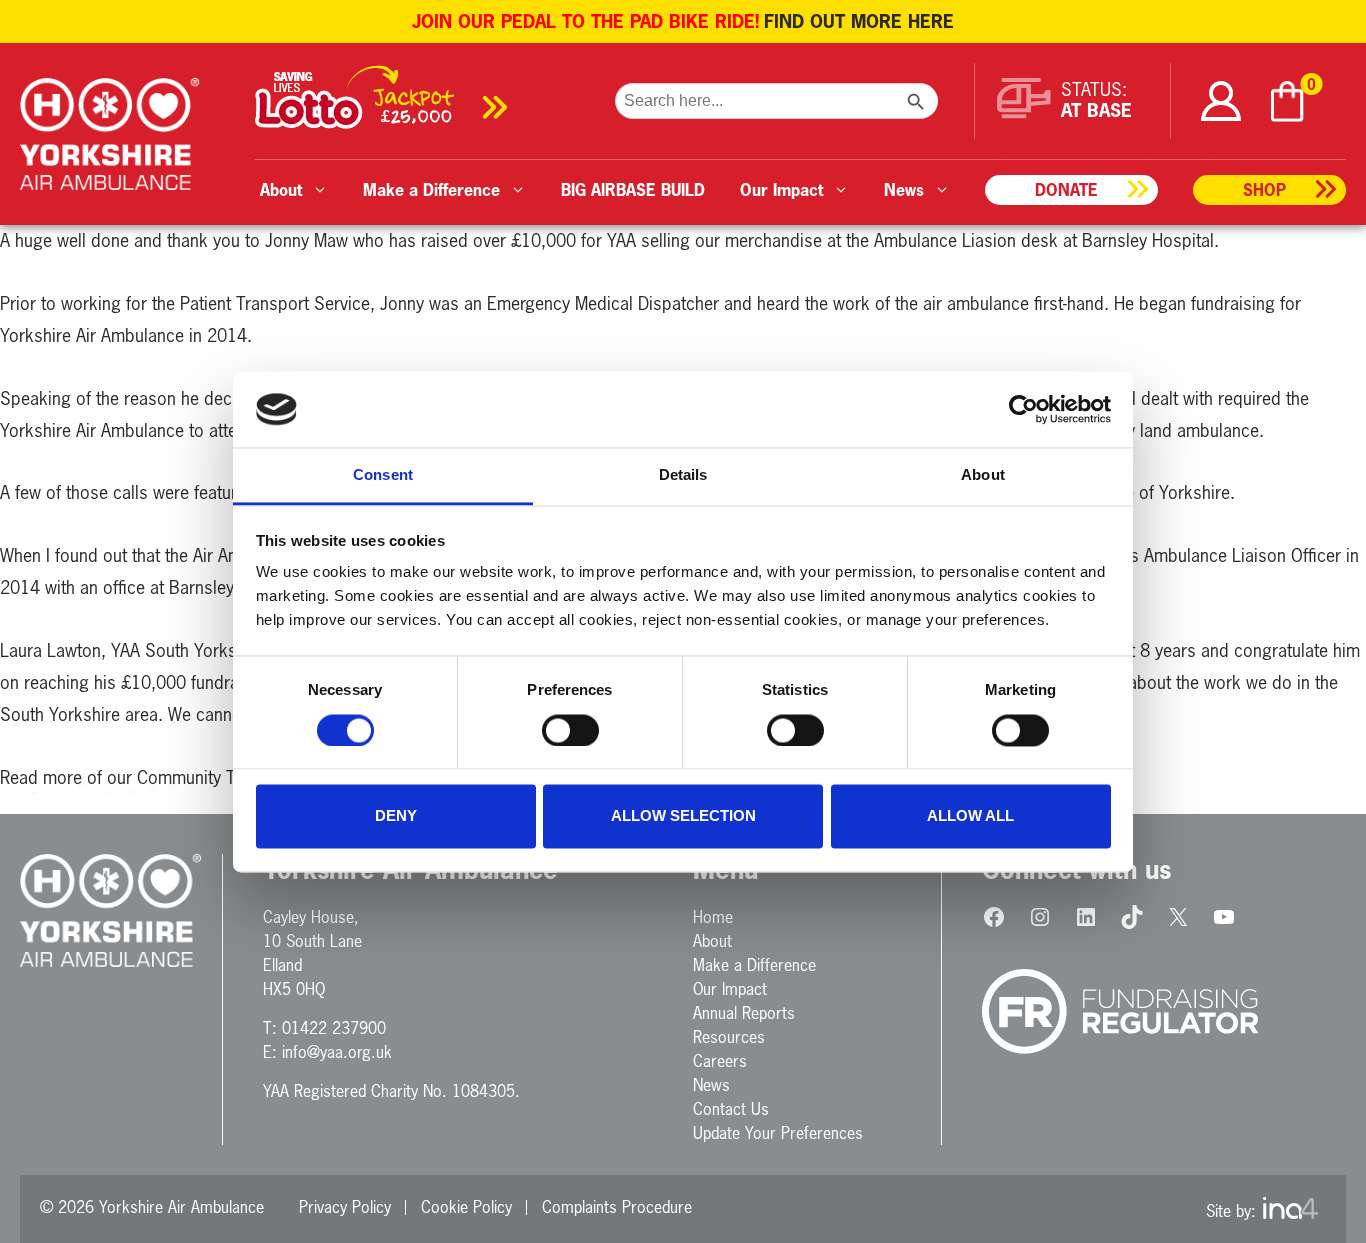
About (712, 941)
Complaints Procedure (617, 1207)
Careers (720, 1061)
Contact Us (731, 1109)
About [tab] (983, 475)
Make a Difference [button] (431, 189)
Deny (396, 816)
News (711, 1085)
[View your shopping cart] (1288, 101)
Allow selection (683, 816)
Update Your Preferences (778, 1133)
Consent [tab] (383, 475)
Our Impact (730, 989)
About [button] (281, 189)
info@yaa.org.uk (337, 1052)
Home (713, 917)
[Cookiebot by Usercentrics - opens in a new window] (1023, 409)
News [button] (904, 189)
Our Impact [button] (781, 189)
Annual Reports (744, 1013)
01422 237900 (334, 1028)
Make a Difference (754, 965)
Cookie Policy (466, 1207)
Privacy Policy (345, 1207)
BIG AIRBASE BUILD (633, 189)
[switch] (570, 730)
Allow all (970, 816)
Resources (729, 1037)
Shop (1264, 189)
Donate (1066, 189)
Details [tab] (683, 475)
